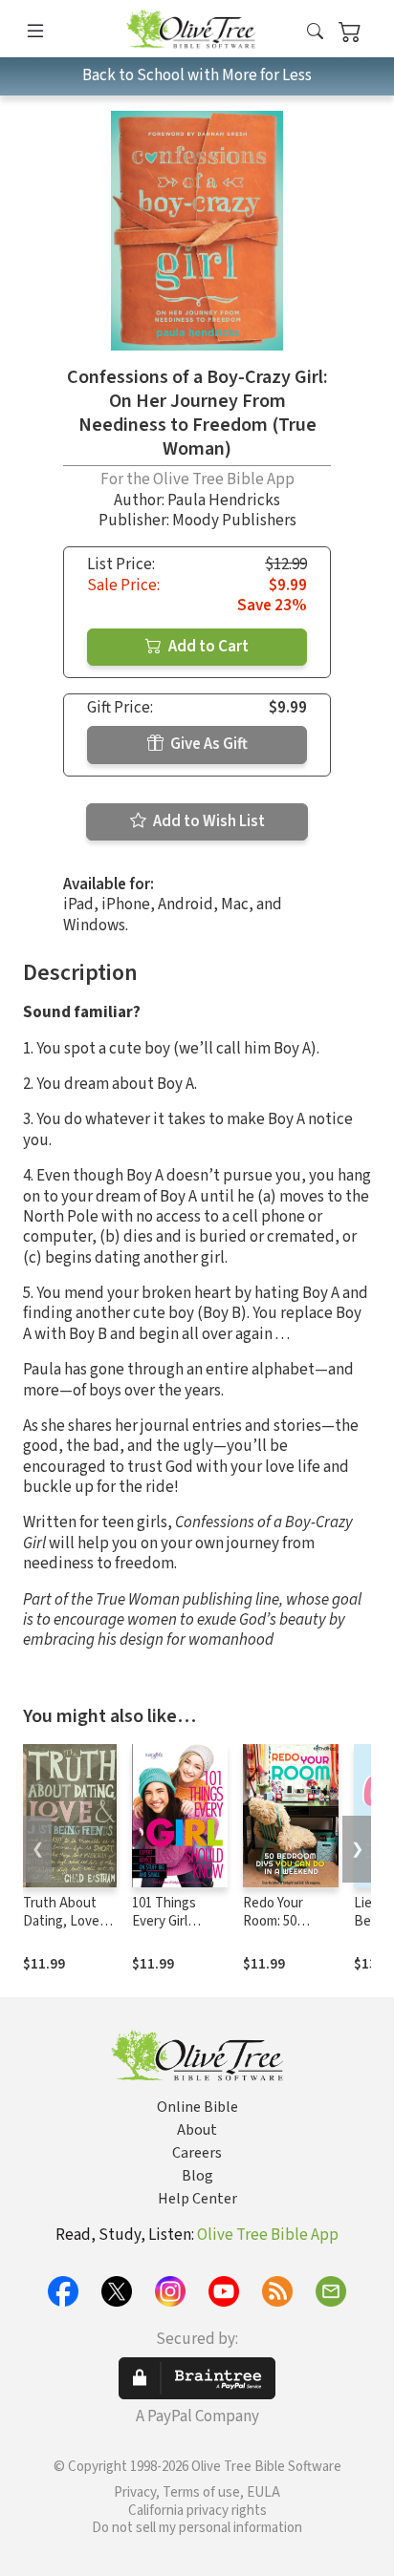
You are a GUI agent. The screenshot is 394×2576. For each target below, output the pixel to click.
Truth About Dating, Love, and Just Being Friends (68, 1930)
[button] (315, 32)
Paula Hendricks (224, 500)
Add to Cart (207, 647)
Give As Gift (208, 744)
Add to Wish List (208, 821)
